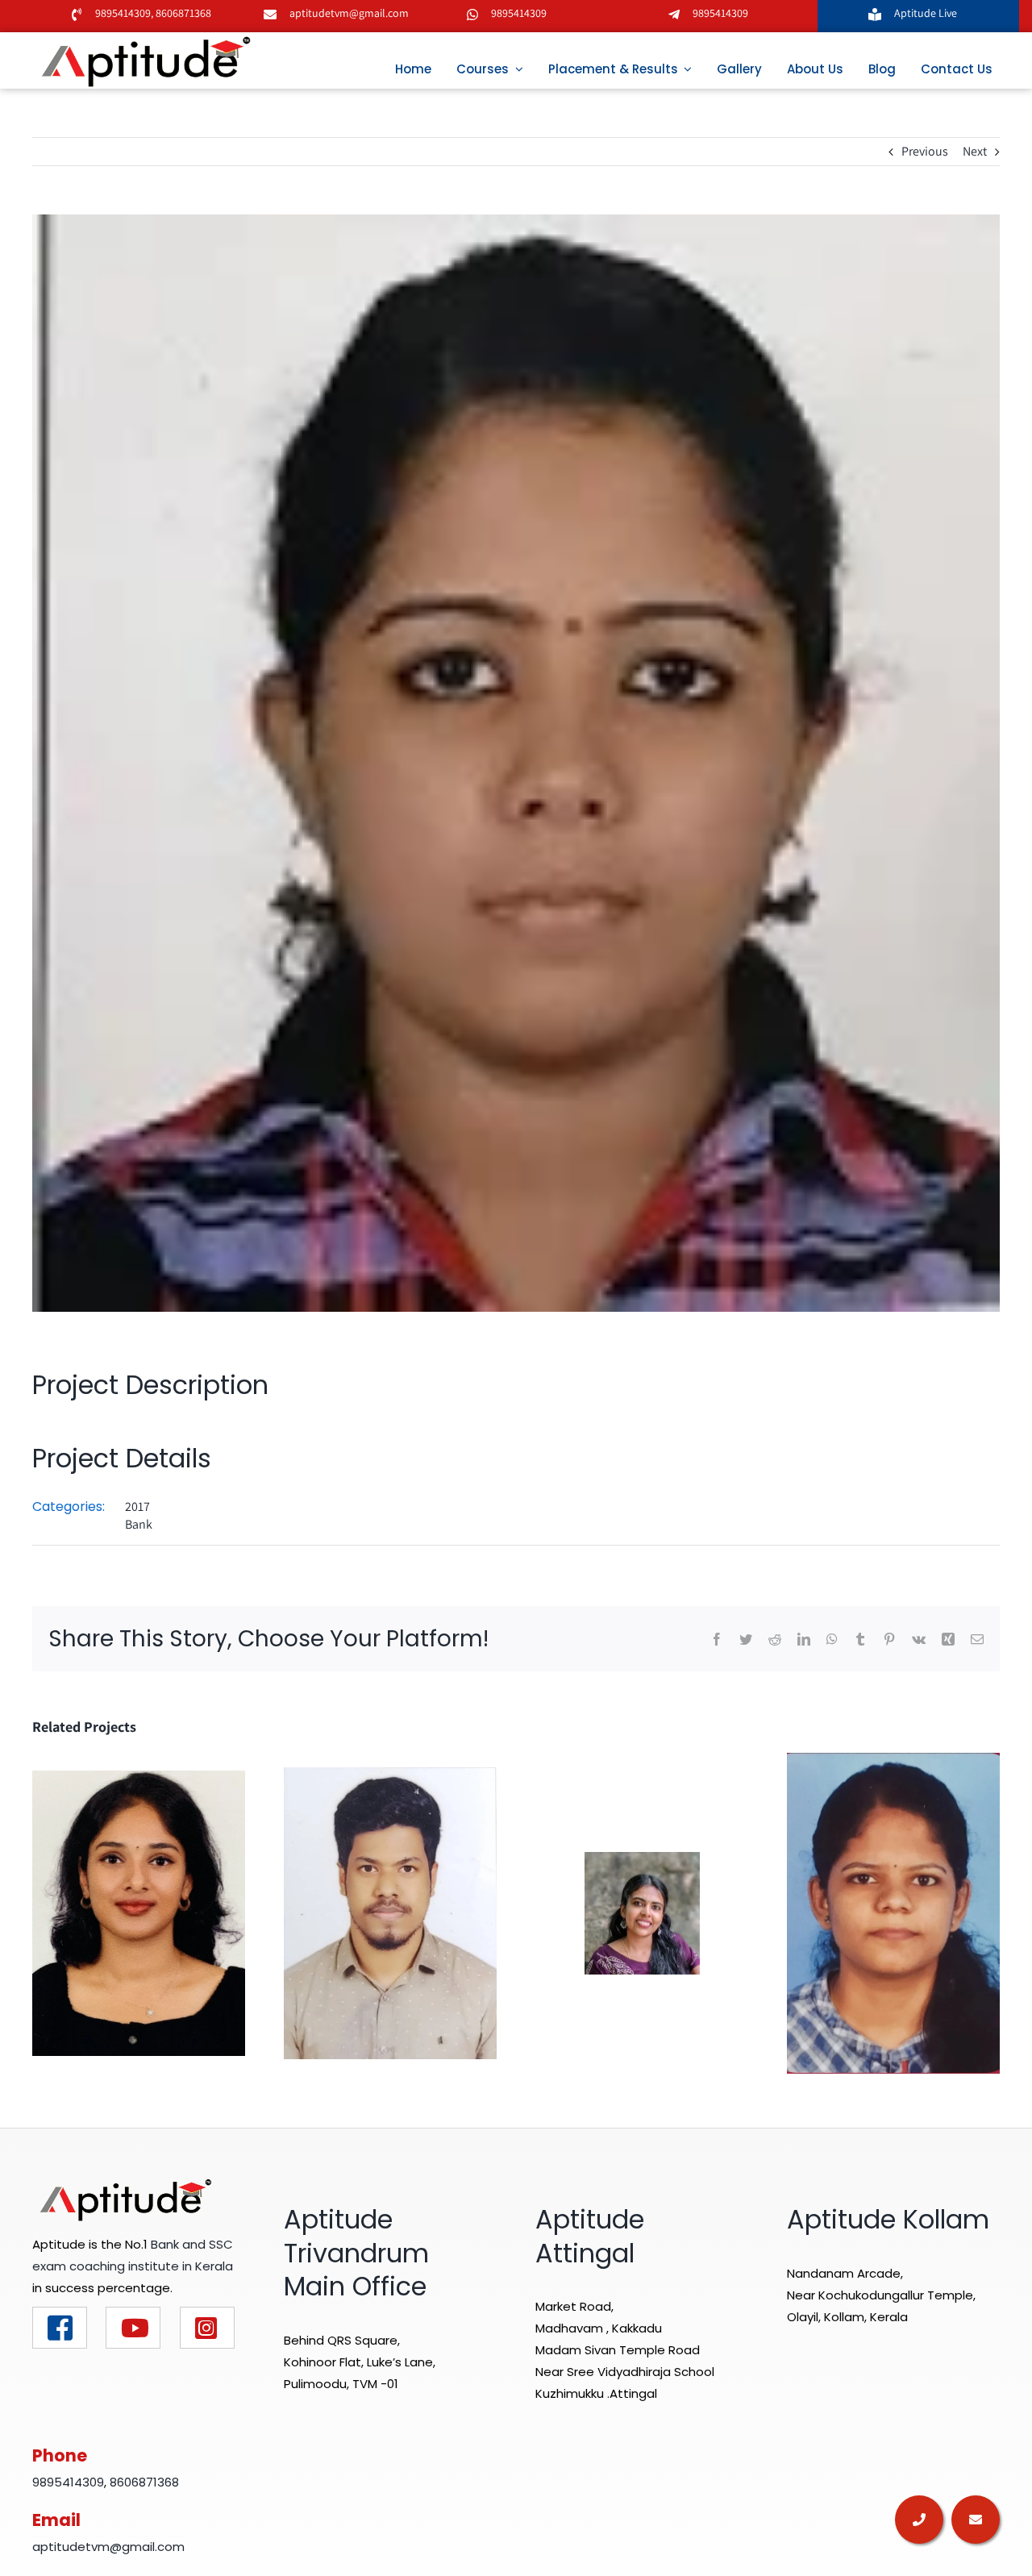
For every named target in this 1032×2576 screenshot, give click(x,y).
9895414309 (123, 13)
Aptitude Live (927, 13)
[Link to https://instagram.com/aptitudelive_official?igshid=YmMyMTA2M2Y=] (207, 2328)
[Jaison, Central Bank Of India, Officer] (390, 1912)
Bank (139, 1524)
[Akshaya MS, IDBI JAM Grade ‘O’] (139, 1912)
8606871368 (182, 13)
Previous (925, 151)
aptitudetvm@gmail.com (349, 13)
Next (975, 151)
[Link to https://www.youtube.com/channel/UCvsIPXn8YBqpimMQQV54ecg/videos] (133, 2328)
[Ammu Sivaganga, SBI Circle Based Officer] (893, 1912)
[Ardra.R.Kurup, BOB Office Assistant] (642, 1912)
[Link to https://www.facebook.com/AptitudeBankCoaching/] (60, 2328)
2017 (137, 1506)
